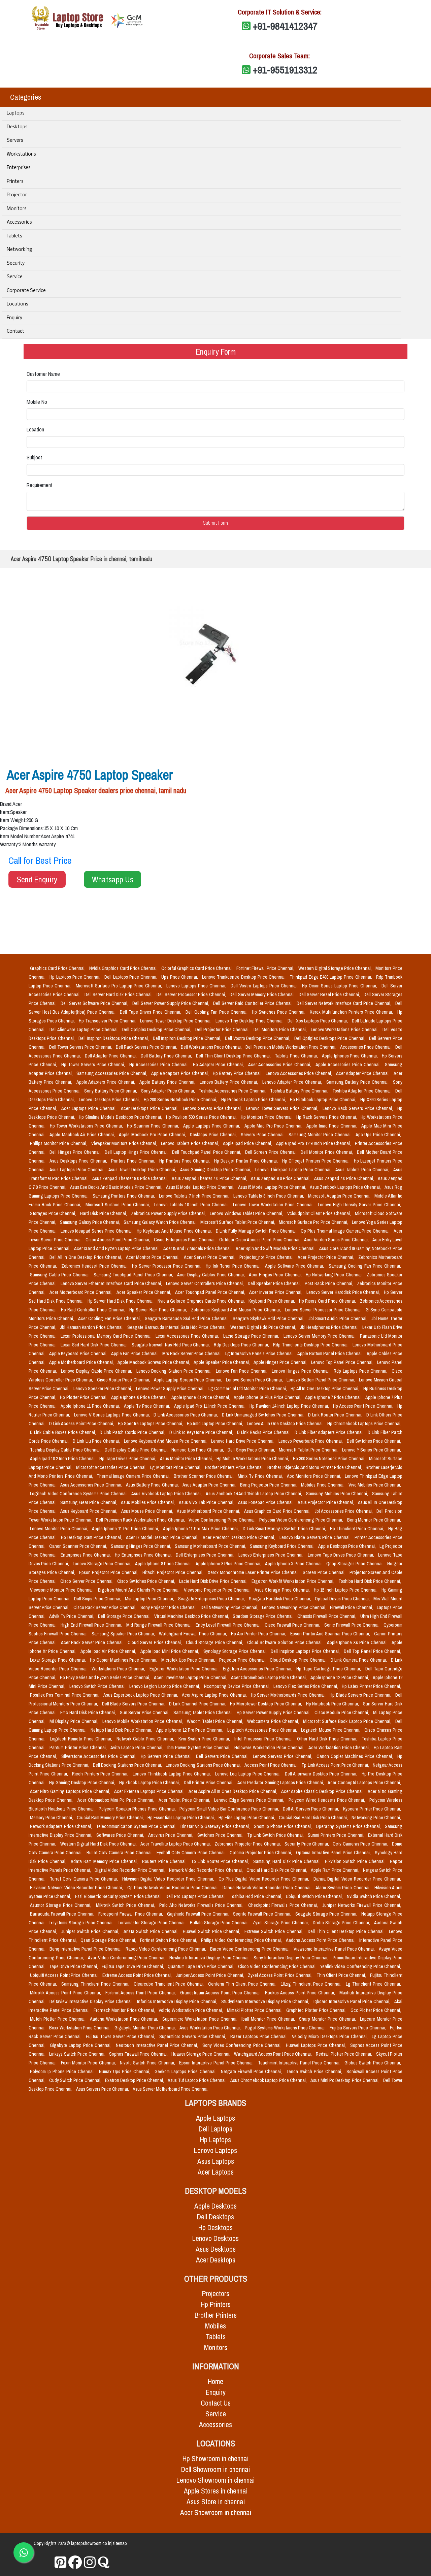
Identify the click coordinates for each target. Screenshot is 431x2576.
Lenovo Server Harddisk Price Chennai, (344, 1292)
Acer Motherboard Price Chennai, (82, 1292)
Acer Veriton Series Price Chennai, (337, 1240)
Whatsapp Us (113, 879)
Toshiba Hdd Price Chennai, (257, 1896)
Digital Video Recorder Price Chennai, (130, 1870)
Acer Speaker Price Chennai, (144, 1292)
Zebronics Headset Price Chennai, (95, 1266)
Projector (17, 195)
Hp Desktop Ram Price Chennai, (92, 1537)
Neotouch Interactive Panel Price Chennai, (158, 2045)
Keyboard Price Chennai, (272, 1301)
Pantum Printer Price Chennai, (79, 1748)
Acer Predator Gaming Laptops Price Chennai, (281, 1783)
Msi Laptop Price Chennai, (150, 1599)
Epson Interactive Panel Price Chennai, (217, 2063)
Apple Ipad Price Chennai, (248, 1143)
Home (215, 2382)
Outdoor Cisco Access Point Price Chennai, (260, 1240)
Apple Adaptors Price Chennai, (181, 1073)
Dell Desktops (215, 2217)
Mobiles (215, 2326)
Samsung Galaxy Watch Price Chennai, (161, 1222)
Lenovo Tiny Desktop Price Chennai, (250, 1021)
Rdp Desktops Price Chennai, (242, 1345)
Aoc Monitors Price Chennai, (315, 1476)
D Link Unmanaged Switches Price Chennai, (264, 1415)
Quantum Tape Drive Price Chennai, (202, 1966)
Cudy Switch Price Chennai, (76, 2080)
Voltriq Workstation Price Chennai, (191, 2010)
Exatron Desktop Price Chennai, (135, 2080)
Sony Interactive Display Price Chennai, (292, 1958)
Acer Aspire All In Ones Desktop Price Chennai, (234, 1791)
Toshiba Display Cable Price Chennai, (66, 1450)
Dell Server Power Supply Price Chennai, (171, 1003)
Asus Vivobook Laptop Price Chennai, (167, 1494)
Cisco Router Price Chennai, (124, 1380)
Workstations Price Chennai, (119, 1669)
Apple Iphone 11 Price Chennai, (91, 1406)
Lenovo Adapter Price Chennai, (293, 1082)
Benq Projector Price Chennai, (269, 1485)
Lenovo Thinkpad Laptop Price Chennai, (294, 1170)
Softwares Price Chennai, (121, 1835)
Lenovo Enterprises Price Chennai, (272, 1555)
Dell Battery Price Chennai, (167, 1056)
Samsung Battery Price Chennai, (358, 1082)
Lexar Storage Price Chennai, (59, 1660)
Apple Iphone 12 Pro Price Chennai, (190, 1730)
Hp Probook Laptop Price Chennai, (254, 1100)
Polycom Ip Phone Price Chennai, (63, 2072)
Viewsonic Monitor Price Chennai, (63, 1590)
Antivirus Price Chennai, (171, 1835)
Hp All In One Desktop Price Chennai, (326, 1389)
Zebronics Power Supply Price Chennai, (169, 1213)
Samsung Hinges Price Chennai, (141, 1546)
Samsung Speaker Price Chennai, (124, 1634)
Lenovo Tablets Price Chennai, (191, 1143)
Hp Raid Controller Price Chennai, (94, 1310)
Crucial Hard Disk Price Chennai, (277, 1870)
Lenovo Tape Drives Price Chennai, (342, 1555)
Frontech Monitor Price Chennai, (125, 2010)
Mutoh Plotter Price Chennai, (59, 2019)
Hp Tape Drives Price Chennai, (128, 1459)
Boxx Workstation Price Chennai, (80, 2028)
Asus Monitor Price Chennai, (187, 1459)
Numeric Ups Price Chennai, (198, 1450)
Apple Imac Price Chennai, (333, 1126)
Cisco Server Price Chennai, (87, 1581)
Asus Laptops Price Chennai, (78, 1170)
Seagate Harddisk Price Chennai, (280, 1599)
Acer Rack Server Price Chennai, (93, 1642)
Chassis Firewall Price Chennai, (327, 1616)
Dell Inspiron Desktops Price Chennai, (114, 1038)
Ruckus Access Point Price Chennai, (301, 1993)
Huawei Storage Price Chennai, (201, 2054)
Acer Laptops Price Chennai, (90, 1108)
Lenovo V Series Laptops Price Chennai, (112, 1415)
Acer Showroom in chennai (216, 2513)
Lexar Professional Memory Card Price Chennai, (107, 1336)
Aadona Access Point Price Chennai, (321, 1940)
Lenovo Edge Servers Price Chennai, (250, 1800)
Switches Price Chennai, (221, 1835)
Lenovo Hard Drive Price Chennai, (243, 1441)
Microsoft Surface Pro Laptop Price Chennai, (120, 986)
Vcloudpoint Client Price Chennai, (320, 1213)
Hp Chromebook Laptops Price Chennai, (364, 1424)
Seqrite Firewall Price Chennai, (263, 1914)
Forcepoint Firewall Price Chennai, (131, 1914)
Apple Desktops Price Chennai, (347, 1546)
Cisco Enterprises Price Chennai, (185, 1240)
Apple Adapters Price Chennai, (107, 1082)
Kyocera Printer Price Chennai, (372, 1809)
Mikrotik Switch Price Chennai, (126, 1905)
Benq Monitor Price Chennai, (374, 1520)
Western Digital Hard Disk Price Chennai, (99, 1844)
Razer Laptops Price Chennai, (260, 2036)
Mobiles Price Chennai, (323, 1485)
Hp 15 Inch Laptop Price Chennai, (346, 1590)
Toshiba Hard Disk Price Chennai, (370, 1581)
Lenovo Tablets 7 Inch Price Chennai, (195, 1196)
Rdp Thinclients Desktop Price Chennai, (311, 1345)
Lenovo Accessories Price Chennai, (300, 1073)
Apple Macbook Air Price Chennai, (83, 1135)
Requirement (40, 485)
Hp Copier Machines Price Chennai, (124, 1660)
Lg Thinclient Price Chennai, (373, 1984)
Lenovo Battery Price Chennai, (230, 1082)
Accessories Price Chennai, (366, 1047)
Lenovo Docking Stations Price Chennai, (204, 1765)
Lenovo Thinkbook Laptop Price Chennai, (173, 1774)
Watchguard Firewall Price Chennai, (194, 1634)
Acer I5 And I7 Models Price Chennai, (198, 1248)
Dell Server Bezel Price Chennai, (330, 994)
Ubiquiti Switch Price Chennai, (315, 1896)
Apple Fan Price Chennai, (135, 1354)
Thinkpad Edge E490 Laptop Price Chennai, (331, 977)
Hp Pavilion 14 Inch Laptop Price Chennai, (290, 1406)
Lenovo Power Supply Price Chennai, (171, 1389)
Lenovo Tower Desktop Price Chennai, (176, 1021)
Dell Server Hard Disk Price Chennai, (119, 994)
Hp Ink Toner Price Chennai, (234, 1266)
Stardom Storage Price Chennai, (264, 1616)
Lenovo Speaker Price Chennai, (103, 1389)
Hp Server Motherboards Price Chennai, (289, 1695)
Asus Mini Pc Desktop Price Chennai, (345, 2080)
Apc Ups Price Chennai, (378, 1135)
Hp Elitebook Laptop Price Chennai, (324, 1100)
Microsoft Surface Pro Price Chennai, (314, 1222)
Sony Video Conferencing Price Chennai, (243, 2045)
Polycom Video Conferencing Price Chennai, (302, 1520)
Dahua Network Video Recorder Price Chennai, (268, 1888)
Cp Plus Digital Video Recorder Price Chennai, (265, 1879)
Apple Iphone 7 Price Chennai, (334, 1397)
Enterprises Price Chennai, (86, 1555)
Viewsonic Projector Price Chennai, (218, 1590)
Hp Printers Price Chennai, (185, 1161)
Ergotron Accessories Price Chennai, (258, 1669)
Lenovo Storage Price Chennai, (103, 1564)
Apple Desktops (215, 2206)
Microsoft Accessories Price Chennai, (112, 1467)
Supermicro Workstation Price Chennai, (201, 2019)
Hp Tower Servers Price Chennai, (94, 1065)
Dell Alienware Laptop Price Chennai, (85, 1030)
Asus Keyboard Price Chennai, (89, 1511)
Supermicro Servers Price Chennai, (193, 2036)
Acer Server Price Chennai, (210, 1257)
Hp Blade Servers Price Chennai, (361, 1695)
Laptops (15, 113)
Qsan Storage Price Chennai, (109, 1940)
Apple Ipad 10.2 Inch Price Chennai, (63, 1459)
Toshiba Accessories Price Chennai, (233, 1091)
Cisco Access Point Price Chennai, (119, 1240)
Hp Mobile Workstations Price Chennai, (253, 1459)
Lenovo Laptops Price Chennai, (197, 986)
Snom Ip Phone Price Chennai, (284, 1826)
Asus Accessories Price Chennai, (92, 1485)
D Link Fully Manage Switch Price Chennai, (257, 1231)
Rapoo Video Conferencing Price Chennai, (167, 1949)
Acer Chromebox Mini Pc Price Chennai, (117, 1800)
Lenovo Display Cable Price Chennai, (97, 1371)
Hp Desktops (215, 2228)
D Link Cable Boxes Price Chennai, (63, 1432)
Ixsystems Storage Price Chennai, (82, 1923)
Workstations (21, 154)
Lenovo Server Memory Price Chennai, (320, 1336)
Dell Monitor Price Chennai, (327, 1152)
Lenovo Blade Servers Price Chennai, (316, 1537)
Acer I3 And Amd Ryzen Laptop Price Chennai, (117, 1248)
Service (15, 277)
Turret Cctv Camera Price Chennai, (85, 1879)
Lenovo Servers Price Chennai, (213, 1108)
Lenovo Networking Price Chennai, (295, 1607)
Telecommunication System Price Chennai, (137, 1826)
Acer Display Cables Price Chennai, (212, 1275)
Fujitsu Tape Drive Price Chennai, (133, 1966)
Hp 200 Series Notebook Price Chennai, (181, 1100)
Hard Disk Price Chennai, (104, 1213)
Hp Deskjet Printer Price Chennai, (247, 1161)
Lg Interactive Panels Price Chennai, (260, 1354)
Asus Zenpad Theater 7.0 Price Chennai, (210, 1178)
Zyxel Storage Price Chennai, (281, 1923)
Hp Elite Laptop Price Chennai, (247, 1818)
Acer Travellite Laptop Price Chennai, (176, 1844)
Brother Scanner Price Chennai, (205, 1476)
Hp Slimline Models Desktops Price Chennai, (121, 1117)
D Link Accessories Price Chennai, (186, 1415)
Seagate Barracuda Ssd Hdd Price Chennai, (187, 1318)
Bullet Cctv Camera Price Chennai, (120, 1853)
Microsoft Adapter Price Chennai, (340, 1196)
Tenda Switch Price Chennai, (315, 2072)
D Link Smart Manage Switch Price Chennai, (285, 1529)
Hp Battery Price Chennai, (238, 1073)
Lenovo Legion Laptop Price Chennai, (165, 1686)
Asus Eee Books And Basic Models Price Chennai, (117, 1187)
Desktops (17, 127)
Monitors (16, 209)
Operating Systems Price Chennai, (349, 1826)
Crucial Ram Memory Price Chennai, (111, 1818)
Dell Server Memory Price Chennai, (263, 994)
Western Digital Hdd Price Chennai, (264, 1327)
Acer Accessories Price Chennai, (280, 1065)
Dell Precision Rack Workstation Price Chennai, (141, 1520)
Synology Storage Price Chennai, (236, 1651)
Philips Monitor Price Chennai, (59, 1143)
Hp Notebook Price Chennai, (333, 1704)
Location (35, 429)
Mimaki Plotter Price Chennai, (255, 2010)
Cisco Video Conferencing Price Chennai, (278, 1966)
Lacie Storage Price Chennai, (252, 1336)
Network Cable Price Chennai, (146, 1739)
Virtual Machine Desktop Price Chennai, (192, 1616)
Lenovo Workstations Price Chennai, (345, 1030)
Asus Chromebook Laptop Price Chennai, (269, 2080)
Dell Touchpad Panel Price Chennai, (207, 1152)
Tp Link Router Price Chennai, (221, 1861)
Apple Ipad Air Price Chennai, (109, 1651)
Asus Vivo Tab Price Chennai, (207, 1502)
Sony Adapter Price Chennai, (169, 1091)
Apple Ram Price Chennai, (336, 1870)
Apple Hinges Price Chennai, (281, 1362)
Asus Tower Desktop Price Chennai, (143, 1170)
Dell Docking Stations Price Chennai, (128, 1765)
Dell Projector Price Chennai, (223, 1030)
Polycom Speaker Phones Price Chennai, (138, 1809)
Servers (15, 141)
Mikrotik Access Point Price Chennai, (66, 1993)
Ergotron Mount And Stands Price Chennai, (140, 1590)
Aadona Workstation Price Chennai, (125, 2019)
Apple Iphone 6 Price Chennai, (140, 1397)
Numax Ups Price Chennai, (125, 2072)
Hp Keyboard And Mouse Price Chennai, (175, 1231)
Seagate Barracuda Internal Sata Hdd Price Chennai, (177, 1327)
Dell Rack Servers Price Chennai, (147, 1047)
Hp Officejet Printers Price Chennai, (317, 1161)
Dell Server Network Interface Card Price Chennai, (345, 1003)
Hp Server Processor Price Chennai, (168, 1266)
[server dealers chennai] (61, 2562)
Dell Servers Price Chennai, (223, 1756)
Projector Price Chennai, (243, 1660)
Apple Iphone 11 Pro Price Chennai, (126, 1529)
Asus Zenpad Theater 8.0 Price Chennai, (131, 1178)
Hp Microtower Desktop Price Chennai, (267, 1704)
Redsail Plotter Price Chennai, (345, 2054)
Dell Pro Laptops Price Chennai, (196, 1896)
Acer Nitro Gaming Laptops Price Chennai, (71, 1791)
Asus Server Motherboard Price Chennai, (171, 2089)
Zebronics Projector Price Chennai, (248, 1844)
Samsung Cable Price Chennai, (60, 1275)
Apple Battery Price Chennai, (168, 1082)
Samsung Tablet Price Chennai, (204, 1713)
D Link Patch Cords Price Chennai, (133, 1432)
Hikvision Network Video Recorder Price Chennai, (77, 1888)
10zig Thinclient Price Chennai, (312, 1984)
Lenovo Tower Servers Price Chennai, (283, 1108)
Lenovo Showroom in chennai (215, 2480)
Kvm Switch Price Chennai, (205, 1739)
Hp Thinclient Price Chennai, (358, 1529)
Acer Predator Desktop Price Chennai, (240, 1537)
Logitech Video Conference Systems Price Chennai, (79, 1494)
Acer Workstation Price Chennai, (340, 1748)
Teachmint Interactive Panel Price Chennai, (300, 2063)
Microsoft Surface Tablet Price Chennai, (238, 1222)
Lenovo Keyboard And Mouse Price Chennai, (166, 1441)
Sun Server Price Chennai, (145, 1713)
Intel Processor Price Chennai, (264, 1739)
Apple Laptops (215, 2118)
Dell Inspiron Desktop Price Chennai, (188, 1038)
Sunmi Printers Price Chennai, (337, 1835)
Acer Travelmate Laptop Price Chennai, (191, 1677)
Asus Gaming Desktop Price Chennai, (216, 1170)
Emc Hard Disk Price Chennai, (89, 1713)
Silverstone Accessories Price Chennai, (100, 1756)
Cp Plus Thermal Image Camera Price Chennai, (346, 1231)
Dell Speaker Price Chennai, (275, 1283)
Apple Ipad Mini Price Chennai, (171, 1651)
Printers (15, 182)
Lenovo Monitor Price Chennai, (60, 1529)
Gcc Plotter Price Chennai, (376, 2010)
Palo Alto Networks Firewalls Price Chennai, (202, 1905)
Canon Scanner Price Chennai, (79, 1546)
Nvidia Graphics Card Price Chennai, (124, 968)
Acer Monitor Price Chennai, (153, 1257)
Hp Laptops (215, 2140)
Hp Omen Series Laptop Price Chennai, (341, 986)
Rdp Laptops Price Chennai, (361, 1371)
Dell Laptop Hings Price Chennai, (137, 1152)
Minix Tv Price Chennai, (261, 1476)
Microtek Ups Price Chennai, (189, 1660)
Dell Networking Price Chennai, (230, 1607)
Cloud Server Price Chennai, (155, 1642)
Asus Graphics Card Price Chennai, (278, 1511)
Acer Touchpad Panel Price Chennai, (211, 1292)
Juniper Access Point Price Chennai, (210, 1975)
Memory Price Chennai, (52, 1818)
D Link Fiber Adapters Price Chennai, (330, 1432)
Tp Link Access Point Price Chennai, (336, 1765)
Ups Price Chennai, (180, 977)
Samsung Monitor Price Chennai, (321, 1135)
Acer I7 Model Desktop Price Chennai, (163, 1537)
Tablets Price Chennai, (297, 1056)
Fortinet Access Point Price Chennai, (142, 1993)
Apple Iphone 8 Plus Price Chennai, (229, 1564)
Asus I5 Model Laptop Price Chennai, (273, 1187)
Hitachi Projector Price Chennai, (174, 1572)
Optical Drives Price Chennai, (343, 1599)
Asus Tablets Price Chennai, (363, 1170)
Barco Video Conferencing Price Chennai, (251, 1949)
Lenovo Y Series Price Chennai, (372, 1450)
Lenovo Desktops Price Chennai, (110, 1100)
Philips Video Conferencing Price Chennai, (242, 1940)
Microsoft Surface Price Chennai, (118, 1205)
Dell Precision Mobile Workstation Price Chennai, (291, 1047)
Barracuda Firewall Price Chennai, (63, 1914)
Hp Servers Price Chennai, (167, 1756)
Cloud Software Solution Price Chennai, (286, 1642)
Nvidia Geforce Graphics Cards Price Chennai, (202, 1301)
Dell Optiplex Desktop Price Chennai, (157, 1030)
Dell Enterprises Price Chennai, (206, 1555)
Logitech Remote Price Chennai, (82, 1739)
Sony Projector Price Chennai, (169, 1607)
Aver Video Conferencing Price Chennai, (127, 1958)
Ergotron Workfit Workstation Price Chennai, (294, 1581)
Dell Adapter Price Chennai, (112, 1056)
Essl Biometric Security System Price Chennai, (119, 1896)
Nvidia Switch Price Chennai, (374, 1896)
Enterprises (19, 168)
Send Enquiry (37, 879)
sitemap (120, 2543)
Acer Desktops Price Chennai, (151, 1108)
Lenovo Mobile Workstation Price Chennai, (143, 1721)
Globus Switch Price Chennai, (373, 2063)
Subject (34, 457)
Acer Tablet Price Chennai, (185, 1800)
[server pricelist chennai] (90, 2562)
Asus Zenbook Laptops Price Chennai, (346, 1187)
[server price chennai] (75, 2562)
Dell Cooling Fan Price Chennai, (217, 1012)
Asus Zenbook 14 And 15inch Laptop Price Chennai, (255, 1494)
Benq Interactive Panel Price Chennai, (86, 1949)
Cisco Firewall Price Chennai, (293, 1625)
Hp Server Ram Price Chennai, (159, 1310)
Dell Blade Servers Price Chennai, (134, 1704)
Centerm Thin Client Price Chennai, (243, 1984)
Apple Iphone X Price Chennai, (294, 1564)
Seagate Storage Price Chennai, (327, 1914)
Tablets (14, 236)
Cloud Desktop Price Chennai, (299, 1660)
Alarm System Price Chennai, (344, 1888)
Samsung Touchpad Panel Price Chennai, (134, 1275)
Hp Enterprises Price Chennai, (144, 1555)
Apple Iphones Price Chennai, (351, 1056)
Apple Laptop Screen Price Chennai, (189, 1380)
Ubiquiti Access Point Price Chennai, (65, 1975)
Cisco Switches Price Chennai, (147, 1581)
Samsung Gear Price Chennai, (89, 1502)
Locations (17, 304)
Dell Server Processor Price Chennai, (192, 994)
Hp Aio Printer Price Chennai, (259, 1634)
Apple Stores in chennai (216, 2491)
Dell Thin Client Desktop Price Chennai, (234, 1056)
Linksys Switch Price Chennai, (78, 2054)
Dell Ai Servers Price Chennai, (312, 1809)
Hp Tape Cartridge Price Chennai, (329, 1669)
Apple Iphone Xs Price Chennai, (358, 1642)
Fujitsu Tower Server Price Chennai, (121, 2036)
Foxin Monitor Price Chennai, (89, 2063)
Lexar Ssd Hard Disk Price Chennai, (95, 1345)
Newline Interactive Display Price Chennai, (210, 1958)
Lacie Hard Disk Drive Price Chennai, (214, 1581)
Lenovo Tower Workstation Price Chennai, (274, 1205)
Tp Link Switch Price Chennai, (276, 1835)
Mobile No (37, 402)
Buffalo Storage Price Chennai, (220, 1923)
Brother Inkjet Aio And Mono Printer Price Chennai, (315, 1467)
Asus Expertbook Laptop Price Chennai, (141, 1695)
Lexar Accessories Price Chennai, (188, 1336)
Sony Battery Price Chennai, (111, 1091)
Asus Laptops (216, 2161)
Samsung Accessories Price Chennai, (112, 1073)
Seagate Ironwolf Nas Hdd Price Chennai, (172, 1345)
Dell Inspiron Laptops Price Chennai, (306, 1651)
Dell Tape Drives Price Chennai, (151, 1012)
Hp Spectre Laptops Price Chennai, (151, 1424)
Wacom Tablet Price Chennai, (216, 1721)
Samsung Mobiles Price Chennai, (338, 1494)
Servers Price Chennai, (263, 1135)
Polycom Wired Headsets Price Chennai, (328, 1800)
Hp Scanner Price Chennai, (154, 1126)
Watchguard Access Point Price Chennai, (273, 2054)
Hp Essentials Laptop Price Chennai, (182, 1818)
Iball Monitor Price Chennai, (269, 2019)
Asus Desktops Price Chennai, (79, 1161)
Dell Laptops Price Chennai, (131, 977)
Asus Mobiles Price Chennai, (148, 1502)
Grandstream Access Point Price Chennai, (221, 1993)
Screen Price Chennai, (325, 1572)
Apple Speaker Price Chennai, (222, 1362)
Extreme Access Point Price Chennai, (138, 1975)
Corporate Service (26, 291)
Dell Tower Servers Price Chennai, (81, 1047)
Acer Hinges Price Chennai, (276, 1275)
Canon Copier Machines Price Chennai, (356, 1756)
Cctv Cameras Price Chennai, (361, 1844)
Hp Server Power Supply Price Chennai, (274, 1713)
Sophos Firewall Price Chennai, (139, 2054)
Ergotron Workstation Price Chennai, (185, 1669)
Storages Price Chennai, (54, 1213)
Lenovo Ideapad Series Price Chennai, (97, 1231)
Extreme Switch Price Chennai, (275, 1931)
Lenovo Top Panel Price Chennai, (343, 1362)
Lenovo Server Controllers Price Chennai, (206, 1283)
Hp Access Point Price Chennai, (364, 1406)
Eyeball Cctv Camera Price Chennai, (192, 1853)
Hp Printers (216, 2304)
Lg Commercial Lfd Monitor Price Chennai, (248, 1389)
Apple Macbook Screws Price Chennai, (154, 1362)
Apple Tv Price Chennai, (148, 1406)
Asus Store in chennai (216, 2502)
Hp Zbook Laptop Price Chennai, (150, 1783)
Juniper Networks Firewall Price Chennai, (362, 1905)
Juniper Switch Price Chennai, (91, 1931)
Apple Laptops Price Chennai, (212, 1126)
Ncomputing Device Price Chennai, (238, 1686)
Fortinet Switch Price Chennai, (169, 1940)
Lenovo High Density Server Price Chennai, (359, 1205)
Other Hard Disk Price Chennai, (328, 1739)
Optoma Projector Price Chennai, (261, 1853)
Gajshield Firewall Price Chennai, (199, 1914)
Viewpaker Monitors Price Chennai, (125, 1143)
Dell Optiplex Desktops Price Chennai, (330, 1038)
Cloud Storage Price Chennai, (215, 1642)
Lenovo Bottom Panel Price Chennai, (321, 1380)
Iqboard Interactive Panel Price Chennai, (353, 2001)
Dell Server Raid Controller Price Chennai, (254, 1003)
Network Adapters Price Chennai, (62, 1826)
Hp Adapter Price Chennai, (219, 1065)
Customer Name (43, 374)
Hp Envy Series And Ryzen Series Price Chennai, (106, 1677)
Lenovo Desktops (215, 2238)
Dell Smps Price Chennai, (252, 1450)
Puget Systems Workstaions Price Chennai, (286, 2028)
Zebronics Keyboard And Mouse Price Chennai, (237, 1310)
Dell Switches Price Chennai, (374, 1441)
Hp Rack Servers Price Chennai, (327, 1117)
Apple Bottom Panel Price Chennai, (331, 1354)
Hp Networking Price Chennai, (335, 1275)
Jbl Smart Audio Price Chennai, (339, 1318)
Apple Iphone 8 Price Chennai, (164, 1564)
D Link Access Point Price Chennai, (82, 1424)
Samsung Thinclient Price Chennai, (96, 1984)
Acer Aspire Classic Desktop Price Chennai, (323, 1791)
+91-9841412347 (285, 26)
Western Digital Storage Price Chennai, (336, 968)
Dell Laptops (215, 2129)
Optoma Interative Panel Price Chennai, (334, 1853)
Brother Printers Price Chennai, (235, 1467)
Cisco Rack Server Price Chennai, (106, 1607)
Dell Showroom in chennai (215, 2469)
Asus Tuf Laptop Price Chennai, (198, 2080)
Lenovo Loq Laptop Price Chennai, (249, 1774)
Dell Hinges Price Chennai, (76, 1152)
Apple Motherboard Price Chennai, (82, 1362)
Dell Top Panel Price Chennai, (372, 1651)
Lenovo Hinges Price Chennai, (302, 1371)
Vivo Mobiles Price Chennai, (375, 1485)
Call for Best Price (40, 860)
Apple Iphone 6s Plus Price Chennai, (268, 1397)
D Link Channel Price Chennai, (198, 1704)
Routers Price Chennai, (165, 1861)
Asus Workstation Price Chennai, (211, 2028)
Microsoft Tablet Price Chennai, (309, 1450)
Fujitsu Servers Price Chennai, (358, 2028)
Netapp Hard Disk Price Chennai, (122, 1730)
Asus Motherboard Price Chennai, (209, 1511)
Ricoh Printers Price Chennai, (101, 1774)
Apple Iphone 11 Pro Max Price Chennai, (202, 1529)
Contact (15, 332)
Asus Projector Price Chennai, (326, 1502)
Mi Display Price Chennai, (75, 1721)
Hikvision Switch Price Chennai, (356, 1861)
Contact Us (216, 2403)
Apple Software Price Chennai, (295, 1266)
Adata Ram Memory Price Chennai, (105, 1861)
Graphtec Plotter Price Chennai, (317, 2010)
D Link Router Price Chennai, (336, 1415)
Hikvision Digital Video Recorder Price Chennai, (169, 1879)
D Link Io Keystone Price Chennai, (202, 1432)
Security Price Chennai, (307, 1844)
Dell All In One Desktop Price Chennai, (86, 1257)
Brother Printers (216, 2315)
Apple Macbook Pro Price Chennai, (153, 1135)
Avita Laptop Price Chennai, (138, 1748)
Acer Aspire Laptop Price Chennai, (215, 1695)
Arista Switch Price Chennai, (152, 1931)
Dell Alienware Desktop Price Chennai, (322, 1774)
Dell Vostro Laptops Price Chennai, (265, 986)
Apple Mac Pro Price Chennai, (274, 1126)
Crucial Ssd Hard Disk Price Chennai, (314, 1818)
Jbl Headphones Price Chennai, (330, 1327)
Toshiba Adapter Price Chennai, (363, 1091)
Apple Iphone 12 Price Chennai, (340, 1677)
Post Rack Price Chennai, (329, 1283)
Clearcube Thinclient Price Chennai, (170, 1984)
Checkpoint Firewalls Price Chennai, (284, 1905)
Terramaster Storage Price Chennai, (152, 1923)
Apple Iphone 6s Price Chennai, (201, 1397)
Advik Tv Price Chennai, (72, 1616)
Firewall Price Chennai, (352, 1607)
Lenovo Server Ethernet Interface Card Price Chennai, (112, 1283)
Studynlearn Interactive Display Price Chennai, (266, 2001)
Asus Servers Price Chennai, (103, 2089)
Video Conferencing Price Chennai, (223, 1520)
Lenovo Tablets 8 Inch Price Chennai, (269, 1196)
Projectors (216, 2294)
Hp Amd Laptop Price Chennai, (215, 1424)
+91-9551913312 (285, 70)
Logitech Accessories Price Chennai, (263, 1730)
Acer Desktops (216, 2260)
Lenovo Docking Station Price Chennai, (175, 1371)
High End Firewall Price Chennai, (92, 1625)
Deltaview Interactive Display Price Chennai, (92, 2001)
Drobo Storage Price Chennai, (342, 1923)
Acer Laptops (216, 2172)
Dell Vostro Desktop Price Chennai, (258, 1038)
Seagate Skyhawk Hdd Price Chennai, (269, 1318)
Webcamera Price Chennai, (274, 1721)
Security (16, 264)
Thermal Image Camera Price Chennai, (134, 1476)
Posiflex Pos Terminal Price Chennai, (65, 1695)
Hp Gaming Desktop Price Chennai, (83, 1783)
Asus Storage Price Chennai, (283, 1590)
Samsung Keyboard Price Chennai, (283, 1546)
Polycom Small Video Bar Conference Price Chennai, (230, 1809)
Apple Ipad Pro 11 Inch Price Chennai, (211, 1406)
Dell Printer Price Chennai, (209, 1783)
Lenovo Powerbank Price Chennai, (311, 1441)
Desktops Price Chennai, (214, 1135)
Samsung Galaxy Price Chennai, (90, 1222)
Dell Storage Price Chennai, (125, 1616)
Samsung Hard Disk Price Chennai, (288, 1861)
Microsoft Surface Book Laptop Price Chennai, (348, 1721)
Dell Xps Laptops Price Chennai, (318, 1021)
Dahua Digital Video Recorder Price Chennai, (357, 1879)
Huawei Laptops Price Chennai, (317, 2045)
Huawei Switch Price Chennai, (212, 1931)
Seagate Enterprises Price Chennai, (212, 1599)
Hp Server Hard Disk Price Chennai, (121, 1301)
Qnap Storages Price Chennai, (355, 1564)
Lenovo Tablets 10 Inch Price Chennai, (192, 1205)
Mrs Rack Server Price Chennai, (192, 1354)
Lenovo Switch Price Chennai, (98, 1686)
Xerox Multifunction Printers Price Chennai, (352, 1012)
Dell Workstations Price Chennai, (212, 1047)
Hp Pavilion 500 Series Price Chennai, (202, 1117)
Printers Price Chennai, (134, 1161)
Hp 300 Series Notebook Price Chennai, (330, 1459)
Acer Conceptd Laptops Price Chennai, (364, 1783)
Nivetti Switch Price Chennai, (148, 2063)
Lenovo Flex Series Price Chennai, (306, 1686)
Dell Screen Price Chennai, (272, 1152)
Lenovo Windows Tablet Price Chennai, (247, 1213)
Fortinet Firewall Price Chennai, (266, 968)
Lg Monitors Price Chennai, (176, 1467)
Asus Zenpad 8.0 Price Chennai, (281, 1178)
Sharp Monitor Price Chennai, (328, 2019)
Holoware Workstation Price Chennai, (270, 1748)
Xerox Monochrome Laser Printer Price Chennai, (254, 1572)
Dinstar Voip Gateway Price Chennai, (216, 1826)
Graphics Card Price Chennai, (58, 968)
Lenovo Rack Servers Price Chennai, (359, 1108)
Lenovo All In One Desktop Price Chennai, (286, 1424)
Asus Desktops (216, 2249)
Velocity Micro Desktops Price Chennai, (330, 2036)
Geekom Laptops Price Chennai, (186, 2072)
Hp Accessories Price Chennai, (160, 1065)
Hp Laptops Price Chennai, (76, 977)
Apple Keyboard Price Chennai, (79, 1354)
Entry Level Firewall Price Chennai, (229, 1625)
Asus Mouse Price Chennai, (148, 1511)
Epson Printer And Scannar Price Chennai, (331, 1634)
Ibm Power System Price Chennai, (200, 1748)
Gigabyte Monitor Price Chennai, (146, 2028)
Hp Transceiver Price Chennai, (108, 1021)
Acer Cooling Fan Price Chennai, (110, 1318)
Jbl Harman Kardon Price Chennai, (92, 1327)
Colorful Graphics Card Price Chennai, (197, 968)
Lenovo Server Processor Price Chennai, (324, 1310)
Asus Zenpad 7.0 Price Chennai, (344, 1178)
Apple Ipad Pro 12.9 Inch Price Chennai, (314, 1143)
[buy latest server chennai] (104, 2562)
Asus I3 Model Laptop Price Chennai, (201, 1187)
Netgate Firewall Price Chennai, (252, 2072)
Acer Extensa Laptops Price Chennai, (150, 1791)
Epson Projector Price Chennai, (109, 1572)
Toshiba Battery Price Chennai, (300, 1091)
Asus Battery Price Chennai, (153, 1485)
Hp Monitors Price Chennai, (267, 1117)
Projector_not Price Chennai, (267, 1257)
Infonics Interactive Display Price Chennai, (178, 2001)
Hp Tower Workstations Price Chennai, (87, 1126)
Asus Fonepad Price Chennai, (266, 1502)
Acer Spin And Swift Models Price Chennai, (276, 1248)
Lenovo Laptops (215, 2150)
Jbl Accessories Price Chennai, (344, 1511)
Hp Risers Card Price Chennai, (328, 1301)
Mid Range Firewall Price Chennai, (159, 1625)
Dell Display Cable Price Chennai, (137, 1450)
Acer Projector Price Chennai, (327, 1257)
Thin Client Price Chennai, (342, 1975)
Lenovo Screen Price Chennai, (255, 1380)
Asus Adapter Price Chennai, (210, 1485)
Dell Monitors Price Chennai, (281, 1030)
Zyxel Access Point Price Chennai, (281, 1975)
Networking (19, 250)
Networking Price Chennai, (376, 1818)
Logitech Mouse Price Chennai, (331, 1730)
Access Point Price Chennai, (272, 1765)
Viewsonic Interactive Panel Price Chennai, (335, 1949)
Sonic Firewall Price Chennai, (353, 1625)
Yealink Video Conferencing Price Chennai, (361, 1966)
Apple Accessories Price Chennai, (349, 1065)
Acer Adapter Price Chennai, (363, 1073)
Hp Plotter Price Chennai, (84, 1397)
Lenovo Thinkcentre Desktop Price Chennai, (244, 977)
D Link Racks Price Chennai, (264, 1432)
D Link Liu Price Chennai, (97, 1441)
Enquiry (14, 318)
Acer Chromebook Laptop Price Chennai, (270, 1677)
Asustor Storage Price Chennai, (62, 1905)
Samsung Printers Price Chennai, (125, 1196)
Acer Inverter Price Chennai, (276, 1292)
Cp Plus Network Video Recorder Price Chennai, (174, 1888)
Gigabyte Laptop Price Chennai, (81, 2045)
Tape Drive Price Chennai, (74, 1966)
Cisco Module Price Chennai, (342, 1713)
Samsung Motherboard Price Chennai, (211, 1546)
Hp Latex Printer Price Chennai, (371, 1686)
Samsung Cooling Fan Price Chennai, (365, 1266)
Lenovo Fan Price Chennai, (242, 1371)
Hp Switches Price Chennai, (279, 1012)
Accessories (19, 222)
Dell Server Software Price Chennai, (95, 1003)
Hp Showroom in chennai (215, 2459)
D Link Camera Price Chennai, (360, 1660)
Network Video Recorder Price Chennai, (206, 1870)
